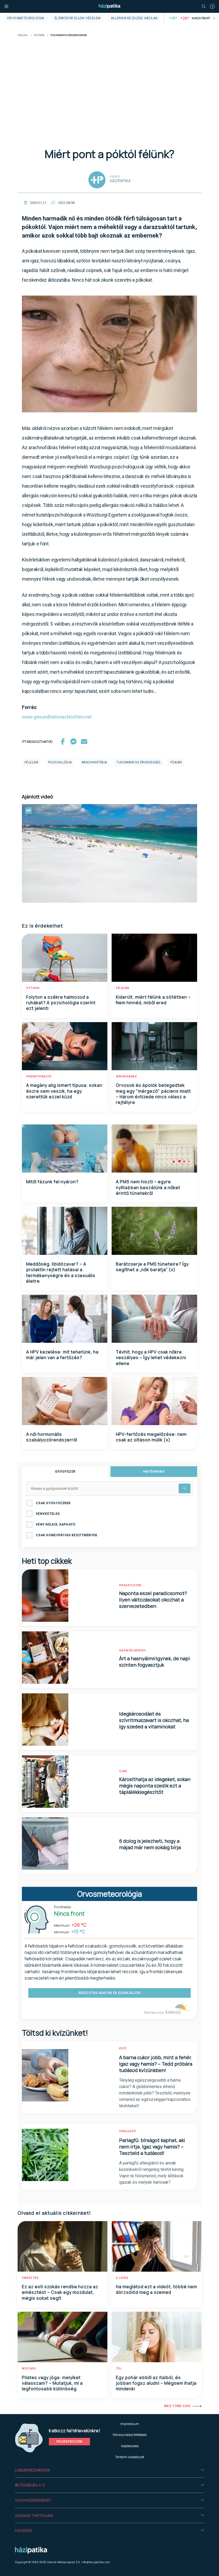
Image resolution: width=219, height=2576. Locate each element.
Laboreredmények (33, 2470)
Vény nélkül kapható (56, 1524)
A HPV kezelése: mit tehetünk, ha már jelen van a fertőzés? (62, 1355)
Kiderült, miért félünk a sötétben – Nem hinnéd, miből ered (153, 1000)
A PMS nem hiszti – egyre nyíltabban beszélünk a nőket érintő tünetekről (148, 1187)
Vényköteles (48, 1514)
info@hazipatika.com (96, 2562)
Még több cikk (177, 2406)
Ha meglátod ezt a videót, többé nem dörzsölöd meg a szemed (157, 2289)
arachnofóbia (94, 762)
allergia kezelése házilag (134, 18)
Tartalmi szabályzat (130, 2457)
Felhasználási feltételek (130, 2435)
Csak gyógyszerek (53, 1503)
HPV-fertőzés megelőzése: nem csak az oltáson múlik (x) (151, 1437)
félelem (32, 762)
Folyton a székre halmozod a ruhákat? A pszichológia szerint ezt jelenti (61, 1003)
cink (123, 1771)
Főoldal (23, 35)
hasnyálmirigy (133, 1650)
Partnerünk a (154, 2013)
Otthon (33, 988)
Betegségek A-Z (30, 2485)
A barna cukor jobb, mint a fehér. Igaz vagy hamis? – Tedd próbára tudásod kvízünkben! (156, 2064)
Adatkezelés (130, 2446)
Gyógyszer (65, 1472)
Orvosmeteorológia (26, 18)
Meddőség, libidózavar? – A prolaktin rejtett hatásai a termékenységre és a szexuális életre (61, 1273)
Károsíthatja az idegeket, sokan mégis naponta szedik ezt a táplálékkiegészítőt (155, 1786)
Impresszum (130, 2424)
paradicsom (130, 1585)
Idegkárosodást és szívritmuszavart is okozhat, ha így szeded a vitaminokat (154, 1720)
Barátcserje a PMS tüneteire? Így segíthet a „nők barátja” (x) (152, 1267)
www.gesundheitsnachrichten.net (57, 717)
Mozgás (29, 2369)
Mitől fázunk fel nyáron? (52, 1182)
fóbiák (176, 762)
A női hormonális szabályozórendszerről (52, 1437)
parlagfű (128, 2131)
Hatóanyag (154, 1472)
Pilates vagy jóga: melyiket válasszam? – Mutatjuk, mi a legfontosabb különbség (52, 2383)
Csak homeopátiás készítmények (67, 1535)
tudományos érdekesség (138, 762)
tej (119, 2369)
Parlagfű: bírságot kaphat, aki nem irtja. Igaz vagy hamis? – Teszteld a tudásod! (152, 2147)
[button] (109, 2470)
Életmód (39, 35)
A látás (122, 2278)
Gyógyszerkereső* (33, 2500)
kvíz (123, 2048)
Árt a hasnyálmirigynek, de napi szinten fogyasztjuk (155, 1662)
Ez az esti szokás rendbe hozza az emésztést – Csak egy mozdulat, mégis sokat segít (60, 2292)
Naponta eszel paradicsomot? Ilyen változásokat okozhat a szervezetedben (153, 1600)
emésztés (30, 2278)
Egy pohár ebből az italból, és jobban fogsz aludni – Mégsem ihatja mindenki (156, 2383)
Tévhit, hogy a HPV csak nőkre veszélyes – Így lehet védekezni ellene (151, 1358)
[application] (109, 853)
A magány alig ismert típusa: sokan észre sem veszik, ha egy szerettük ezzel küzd (64, 1091)
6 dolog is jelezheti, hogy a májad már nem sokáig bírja (150, 1844)
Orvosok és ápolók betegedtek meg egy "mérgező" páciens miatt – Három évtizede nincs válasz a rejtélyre (153, 1094)
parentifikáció (39, 1076)
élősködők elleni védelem (78, 18)
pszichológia (60, 762)
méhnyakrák (126, 1076)
